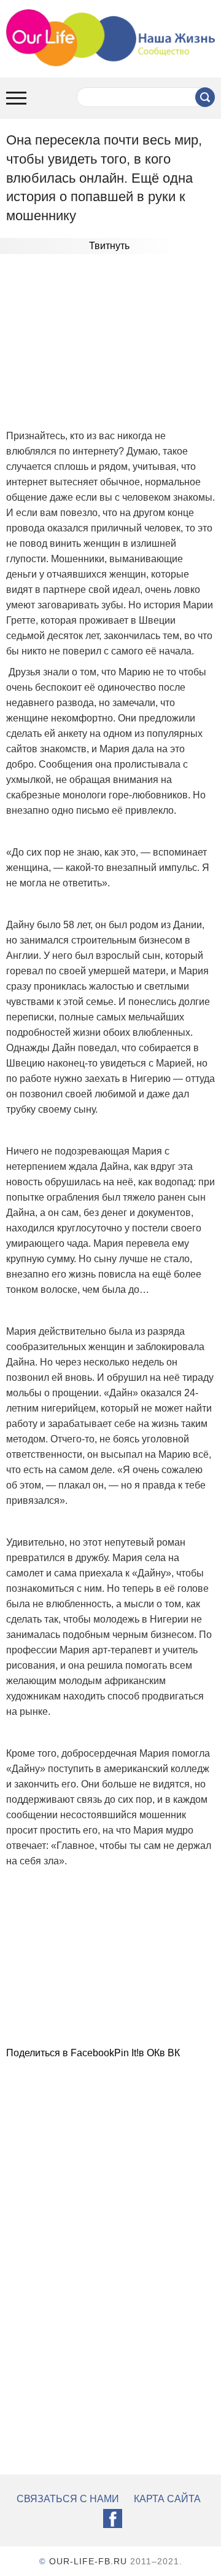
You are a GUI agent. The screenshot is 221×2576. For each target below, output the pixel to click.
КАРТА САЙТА (167, 2499)
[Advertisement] (110, 343)
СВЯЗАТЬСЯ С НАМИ (68, 2499)
